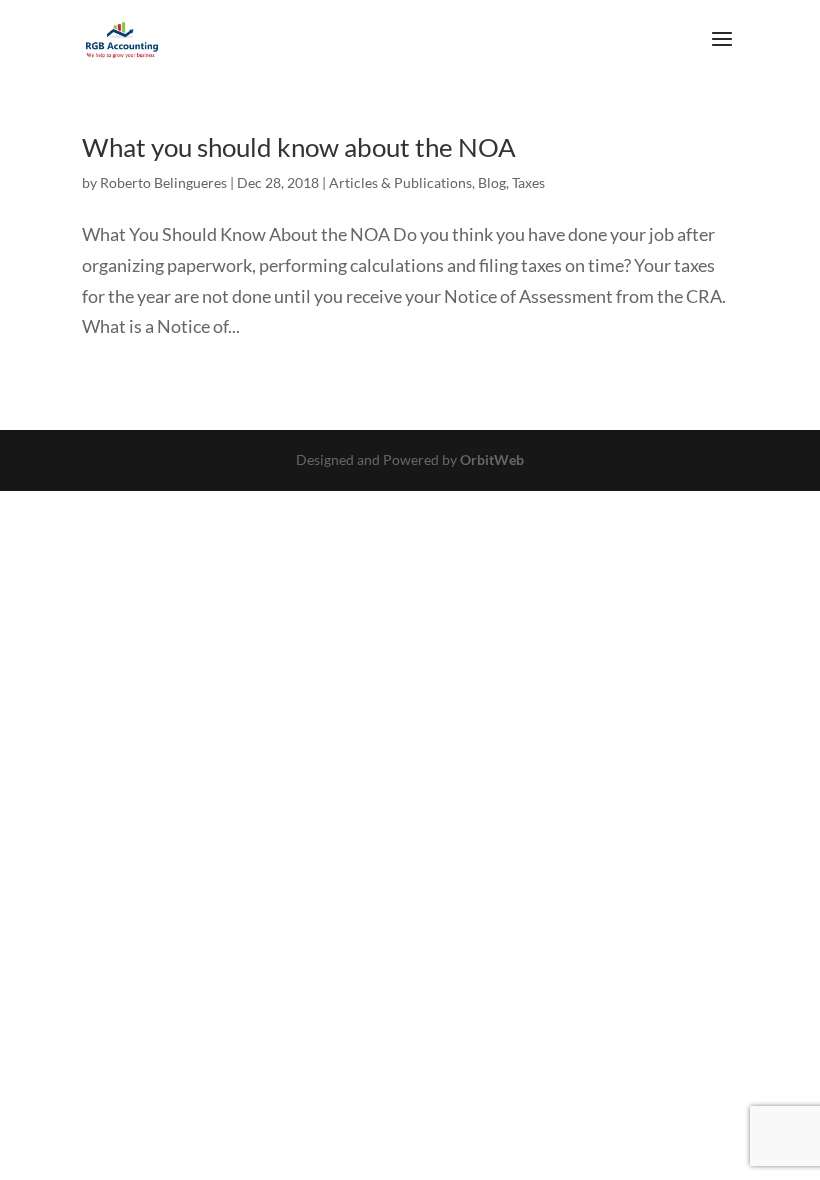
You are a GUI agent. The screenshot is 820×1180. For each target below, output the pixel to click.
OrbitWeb (492, 459)
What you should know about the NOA (299, 147)
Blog (492, 182)
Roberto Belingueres (163, 182)
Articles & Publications (400, 182)
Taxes (528, 182)
